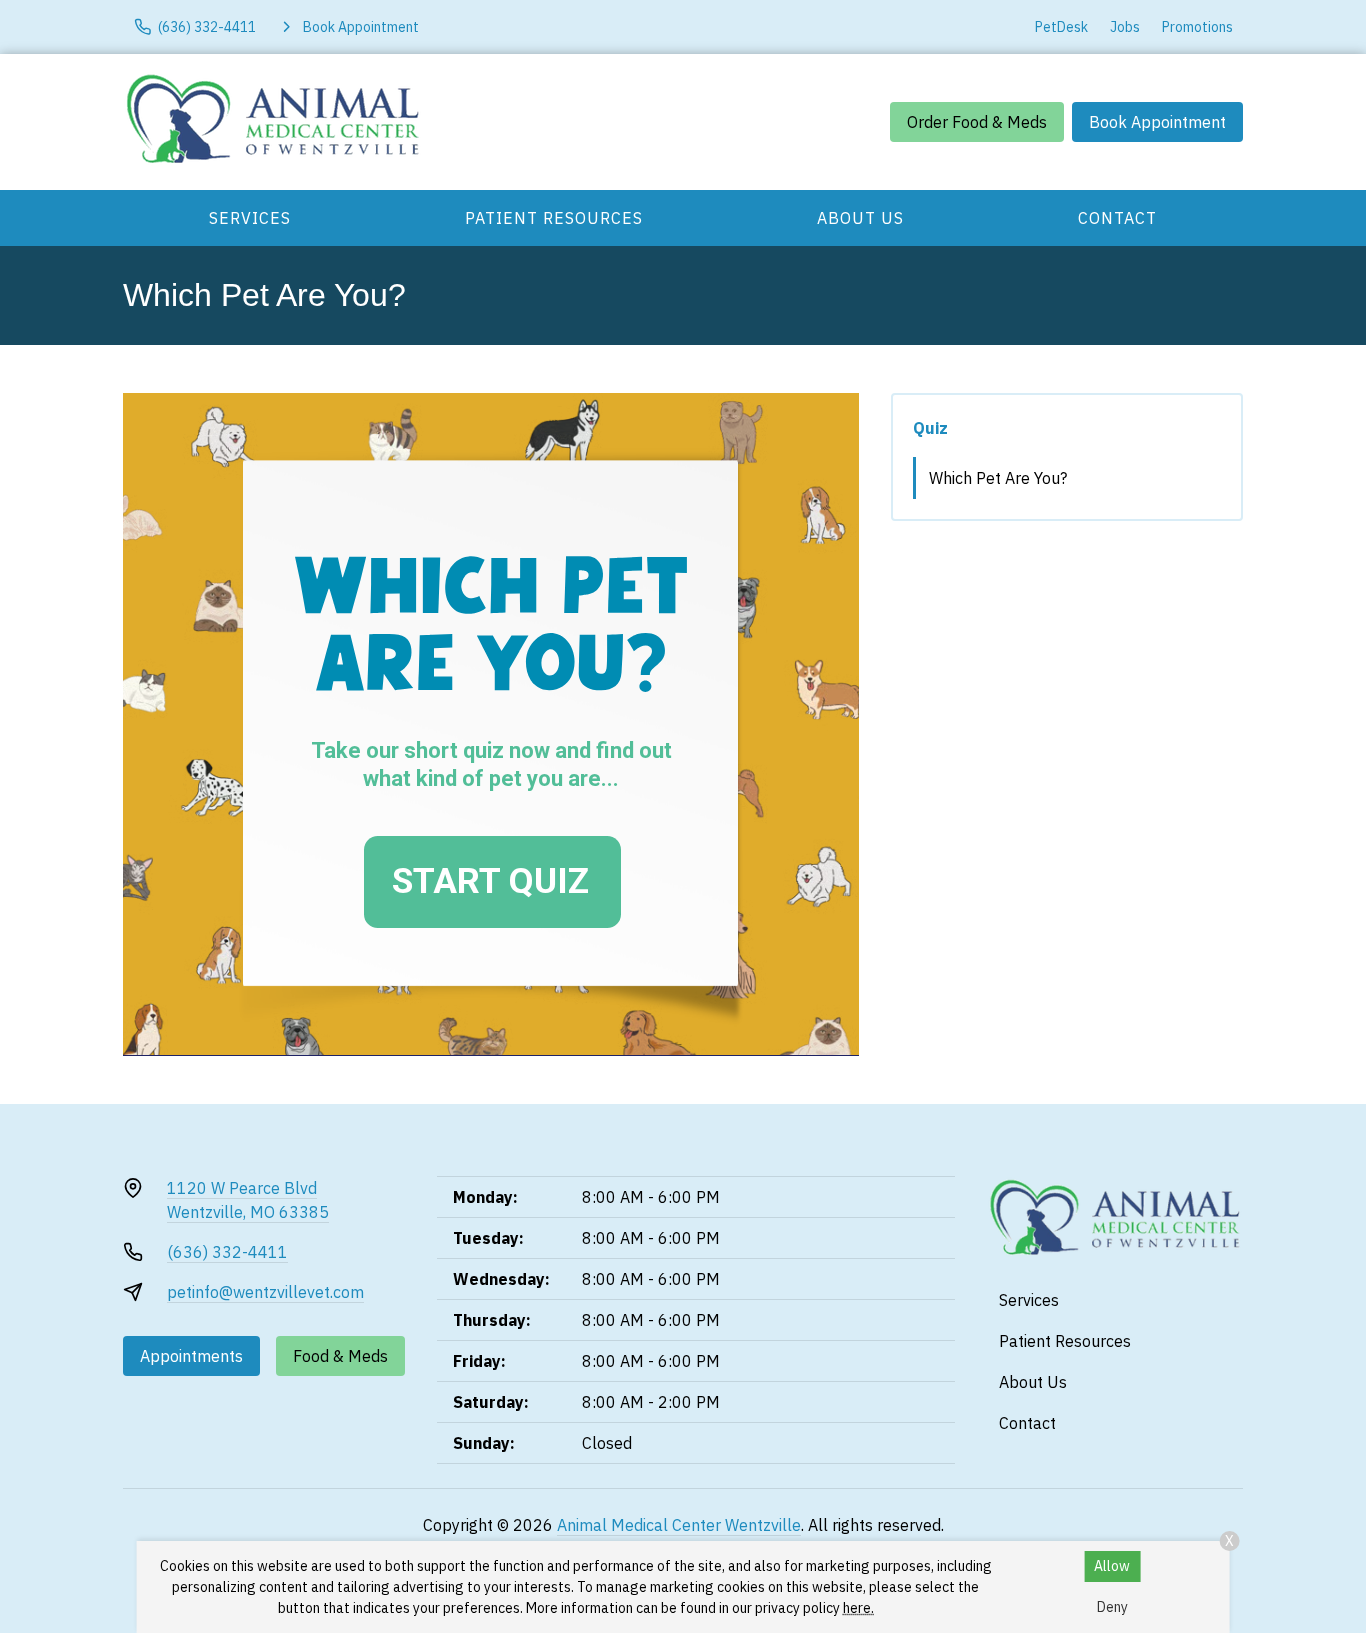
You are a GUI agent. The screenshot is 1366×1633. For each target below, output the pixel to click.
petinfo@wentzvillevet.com (265, 1292)
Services (250, 218)
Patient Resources (554, 218)
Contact (1117, 218)
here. (858, 1608)
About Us (860, 218)
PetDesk (1061, 27)
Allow (1112, 1566)
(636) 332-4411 (227, 1252)
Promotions (1197, 27)
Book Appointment (1157, 122)
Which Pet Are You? (998, 478)
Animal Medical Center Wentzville (679, 1525)
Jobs (1125, 27)
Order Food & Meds (977, 122)
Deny (1112, 1607)
